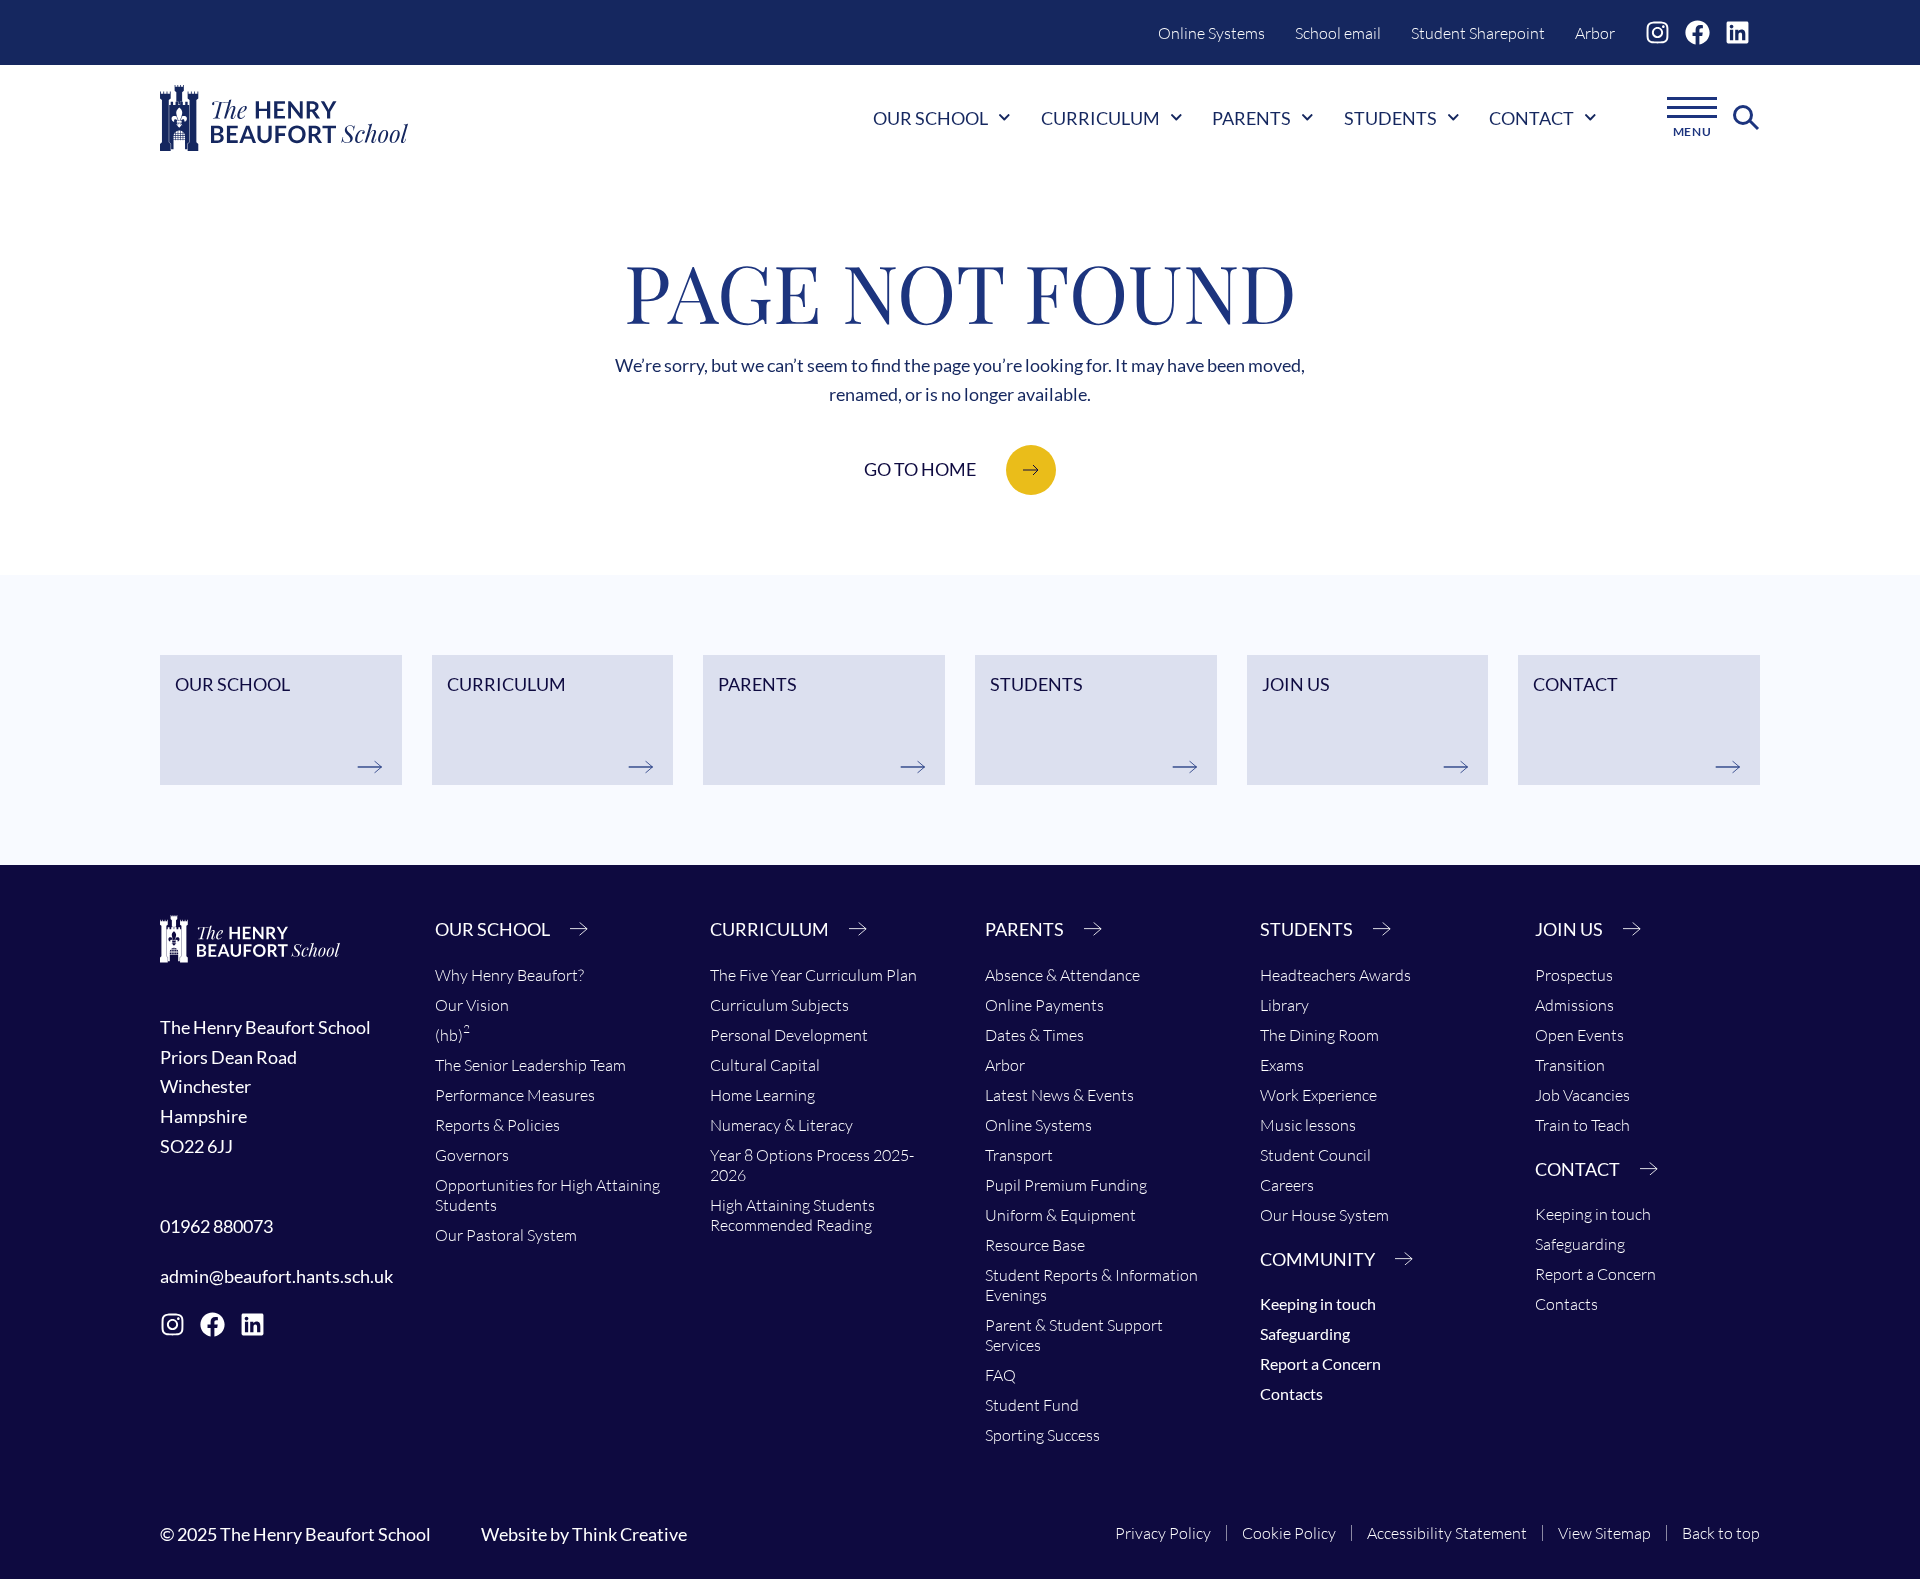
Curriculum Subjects (779, 1005)
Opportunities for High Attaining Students (547, 1195)
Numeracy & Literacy (781, 1125)
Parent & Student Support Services (1074, 1335)
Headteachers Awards (1335, 975)
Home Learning (762, 1095)
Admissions (1574, 1005)
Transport (1019, 1155)
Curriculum (1100, 118)
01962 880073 (216, 1226)
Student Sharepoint (1478, 33)
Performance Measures (515, 1095)
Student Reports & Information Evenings (1091, 1285)
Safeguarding (1305, 1333)
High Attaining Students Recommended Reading (792, 1215)
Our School (930, 118)
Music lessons (1308, 1125)
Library (1284, 1005)
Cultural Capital (765, 1065)
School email (1338, 33)
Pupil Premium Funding (1066, 1185)
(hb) (452, 1033)
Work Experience (1318, 1095)
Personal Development (789, 1035)
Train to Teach (1582, 1125)
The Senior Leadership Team (530, 1065)
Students (1390, 118)
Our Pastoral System (506, 1235)
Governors (472, 1155)
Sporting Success (1042, 1435)
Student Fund (1032, 1405)
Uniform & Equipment (1060, 1215)
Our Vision (472, 1005)
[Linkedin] (1737, 32)
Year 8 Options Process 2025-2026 (812, 1165)
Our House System (1324, 1215)
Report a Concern (1320, 1363)
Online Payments (1044, 1005)
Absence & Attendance (1062, 975)
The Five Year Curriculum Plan (813, 975)
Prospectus (1574, 975)
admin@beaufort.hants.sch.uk (276, 1276)
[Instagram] (1657, 32)
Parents (1251, 118)
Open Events (1579, 1035)
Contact (1531, 118)
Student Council (1315, 1155)
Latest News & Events (1059, 1095)
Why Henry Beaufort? (509, 975)
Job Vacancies (1582, 1095)
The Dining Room (1319, 1035)
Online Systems (1211, 33)
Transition (1570, 1065)
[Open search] (1746, 118)
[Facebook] (1697, 32)
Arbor (1595, 33)
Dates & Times (1034, 1035)
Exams (1282, 1065)
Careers (1287, 1185)
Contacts (1291, 1393)
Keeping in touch (1318, 1303)
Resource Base (1035, 1245)
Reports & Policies (497, 1125)
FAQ (1000, 1375)
